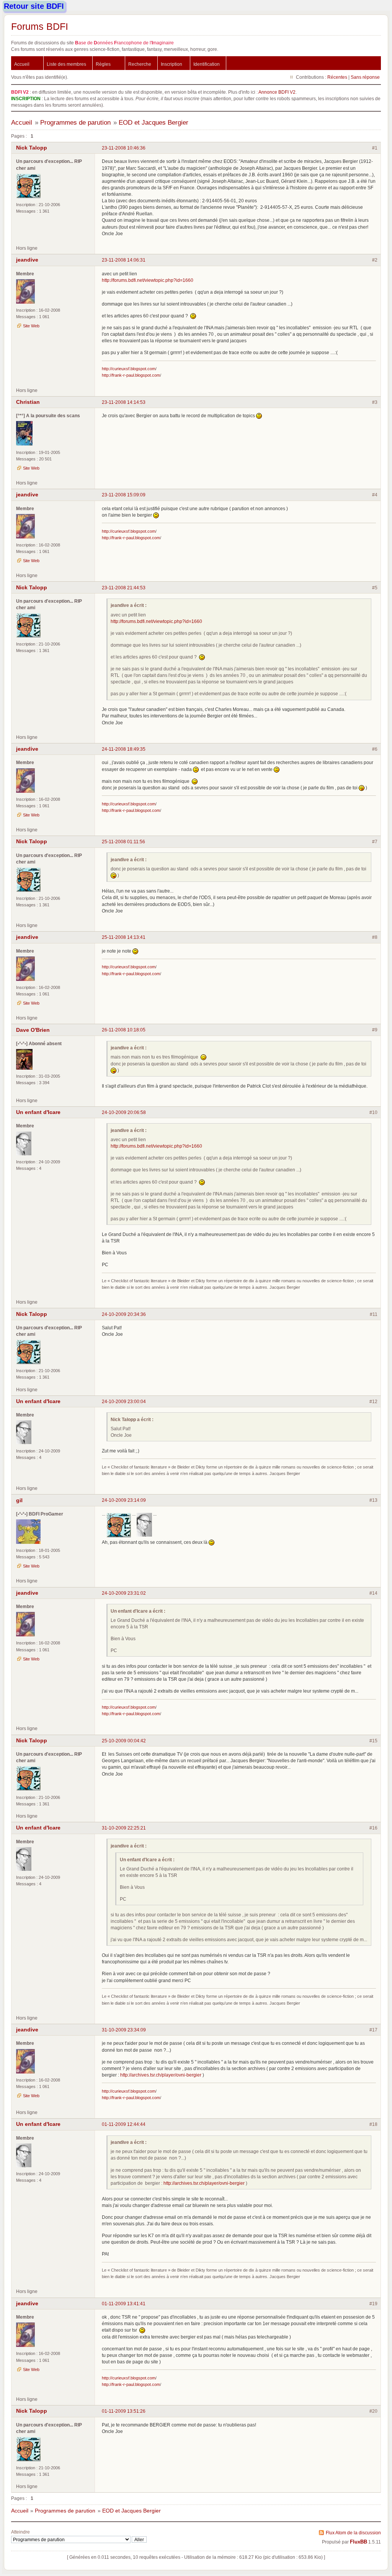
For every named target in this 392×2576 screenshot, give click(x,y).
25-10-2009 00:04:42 (124, 1741)
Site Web (31, 326)
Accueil (22, 64)
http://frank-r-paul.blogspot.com (131, 375)
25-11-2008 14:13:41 (124, 937)
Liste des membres (66, 64)
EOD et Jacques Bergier (154, 123)
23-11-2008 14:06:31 (124, 260)
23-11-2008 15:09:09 (124, 495)
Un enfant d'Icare (38, 1112)
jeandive (27, 260)
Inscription (171, 64)
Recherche (140, 64)
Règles (103, 64)
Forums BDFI (40, 26)
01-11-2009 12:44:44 (124, 2124)
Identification (207, 64)
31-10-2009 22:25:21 (124, 1828)
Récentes (337, 77)
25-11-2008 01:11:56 (123, 842)
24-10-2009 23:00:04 (124, 1401)
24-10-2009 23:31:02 (124, 1593)
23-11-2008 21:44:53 (124, 588)
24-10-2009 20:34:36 (124, 1314)
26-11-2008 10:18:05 (124, 1030)
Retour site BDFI (34, 6)
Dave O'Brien (33, 1030)
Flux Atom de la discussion (353, 2533)
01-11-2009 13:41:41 (124, 2304)
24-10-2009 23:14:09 (124, 1500)
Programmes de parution (75, 123)
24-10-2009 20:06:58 (124, 1112)
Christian (28, 402)
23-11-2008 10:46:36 (124, 148)
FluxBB (359, 2542)
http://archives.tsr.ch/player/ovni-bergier (161, 2075)
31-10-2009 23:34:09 (124, 2030)
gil (19, 1500)
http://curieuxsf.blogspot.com (129, 369)
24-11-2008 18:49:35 (124, 749)
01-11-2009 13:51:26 (124, 2411)
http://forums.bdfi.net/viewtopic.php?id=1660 (148, 280)
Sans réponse (365, 77)
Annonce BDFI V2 (277, 92)
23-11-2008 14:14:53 (124, 402)
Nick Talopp (32, 148)
